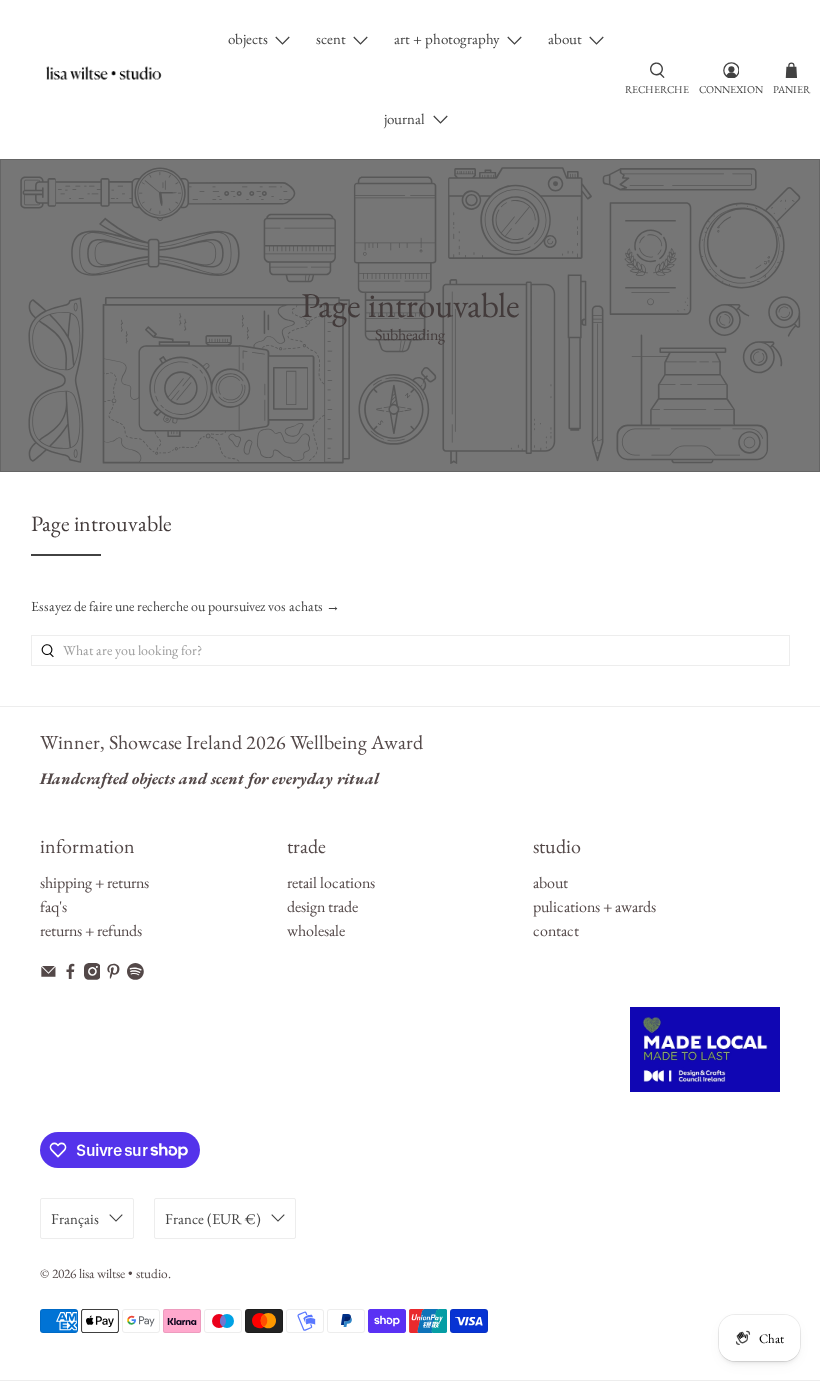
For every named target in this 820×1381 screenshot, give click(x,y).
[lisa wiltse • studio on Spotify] (135, 974)
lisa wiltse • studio (123, 1273)
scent (331, 38)
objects (248, 38)
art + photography (447, 38)
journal (404, 118)
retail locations (331, 882)
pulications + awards (594, 906)
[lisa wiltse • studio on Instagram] (92, 974)
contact (556, 930)
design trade (322, 906)
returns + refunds (91, 930)
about (565, 38)
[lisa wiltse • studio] (113, 79)
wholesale (316, 930)
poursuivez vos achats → (274, 606)
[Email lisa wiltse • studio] (48, 974)
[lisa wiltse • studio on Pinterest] (113, 974)
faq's (53, 906)
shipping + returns (94, 882)
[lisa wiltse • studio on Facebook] (70, 974)
